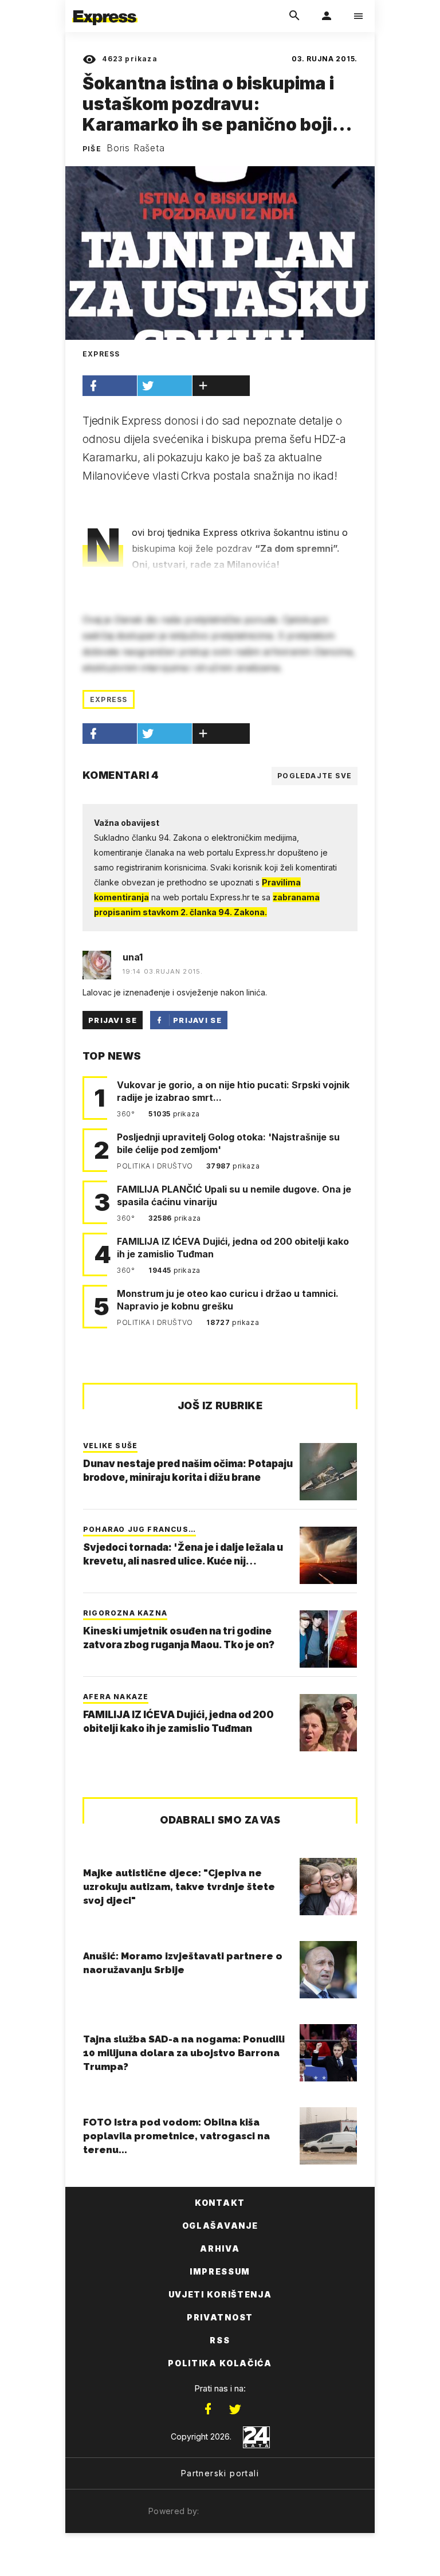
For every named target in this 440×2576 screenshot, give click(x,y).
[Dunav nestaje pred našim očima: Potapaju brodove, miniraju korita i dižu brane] (328, 1472)
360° (127, 1114)
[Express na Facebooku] (208, 2409)
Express (109, 699)
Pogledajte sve (315, 776)
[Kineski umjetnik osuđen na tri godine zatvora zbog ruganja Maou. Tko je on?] (328, 1639)
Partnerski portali (220, 2473)
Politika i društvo (156, 1166)
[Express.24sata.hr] (105, 7)
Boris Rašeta (136, 148)
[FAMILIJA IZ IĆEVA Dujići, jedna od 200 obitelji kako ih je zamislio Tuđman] (328, 1723)
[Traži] (294, 16)
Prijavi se (113, 1020)
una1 (133, 957)
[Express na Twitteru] (235, 2409)
